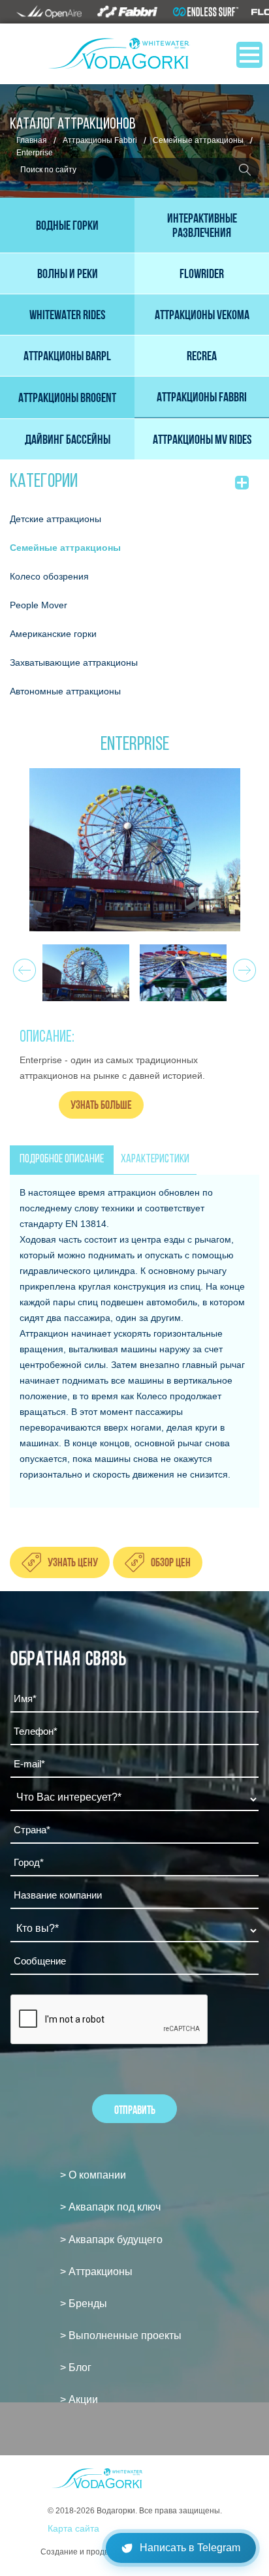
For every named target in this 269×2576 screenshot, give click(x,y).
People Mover (39, 605)
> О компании (93, 2175)
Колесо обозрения (49, 576)
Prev (23, 967)
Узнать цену (73, 1562)
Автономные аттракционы (65, 691)
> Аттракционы (96, 2272)
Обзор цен (171, 1562)
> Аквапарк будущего (111, 2240)
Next (243, 967)
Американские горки (53, 634)
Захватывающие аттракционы (74, 662)
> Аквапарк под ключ (110, 2207)
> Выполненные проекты (121, 2335)
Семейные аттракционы (198, 140)
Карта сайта (73, 2528)
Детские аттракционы (55, 519)
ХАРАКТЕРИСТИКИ (155, 1160)
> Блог (76, 2367)
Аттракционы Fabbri (100, 140)
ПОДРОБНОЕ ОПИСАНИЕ (62, 1160)
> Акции (79, 2399)
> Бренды (84, 2304)
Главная (32, 140)
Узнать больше (101, 1105)
